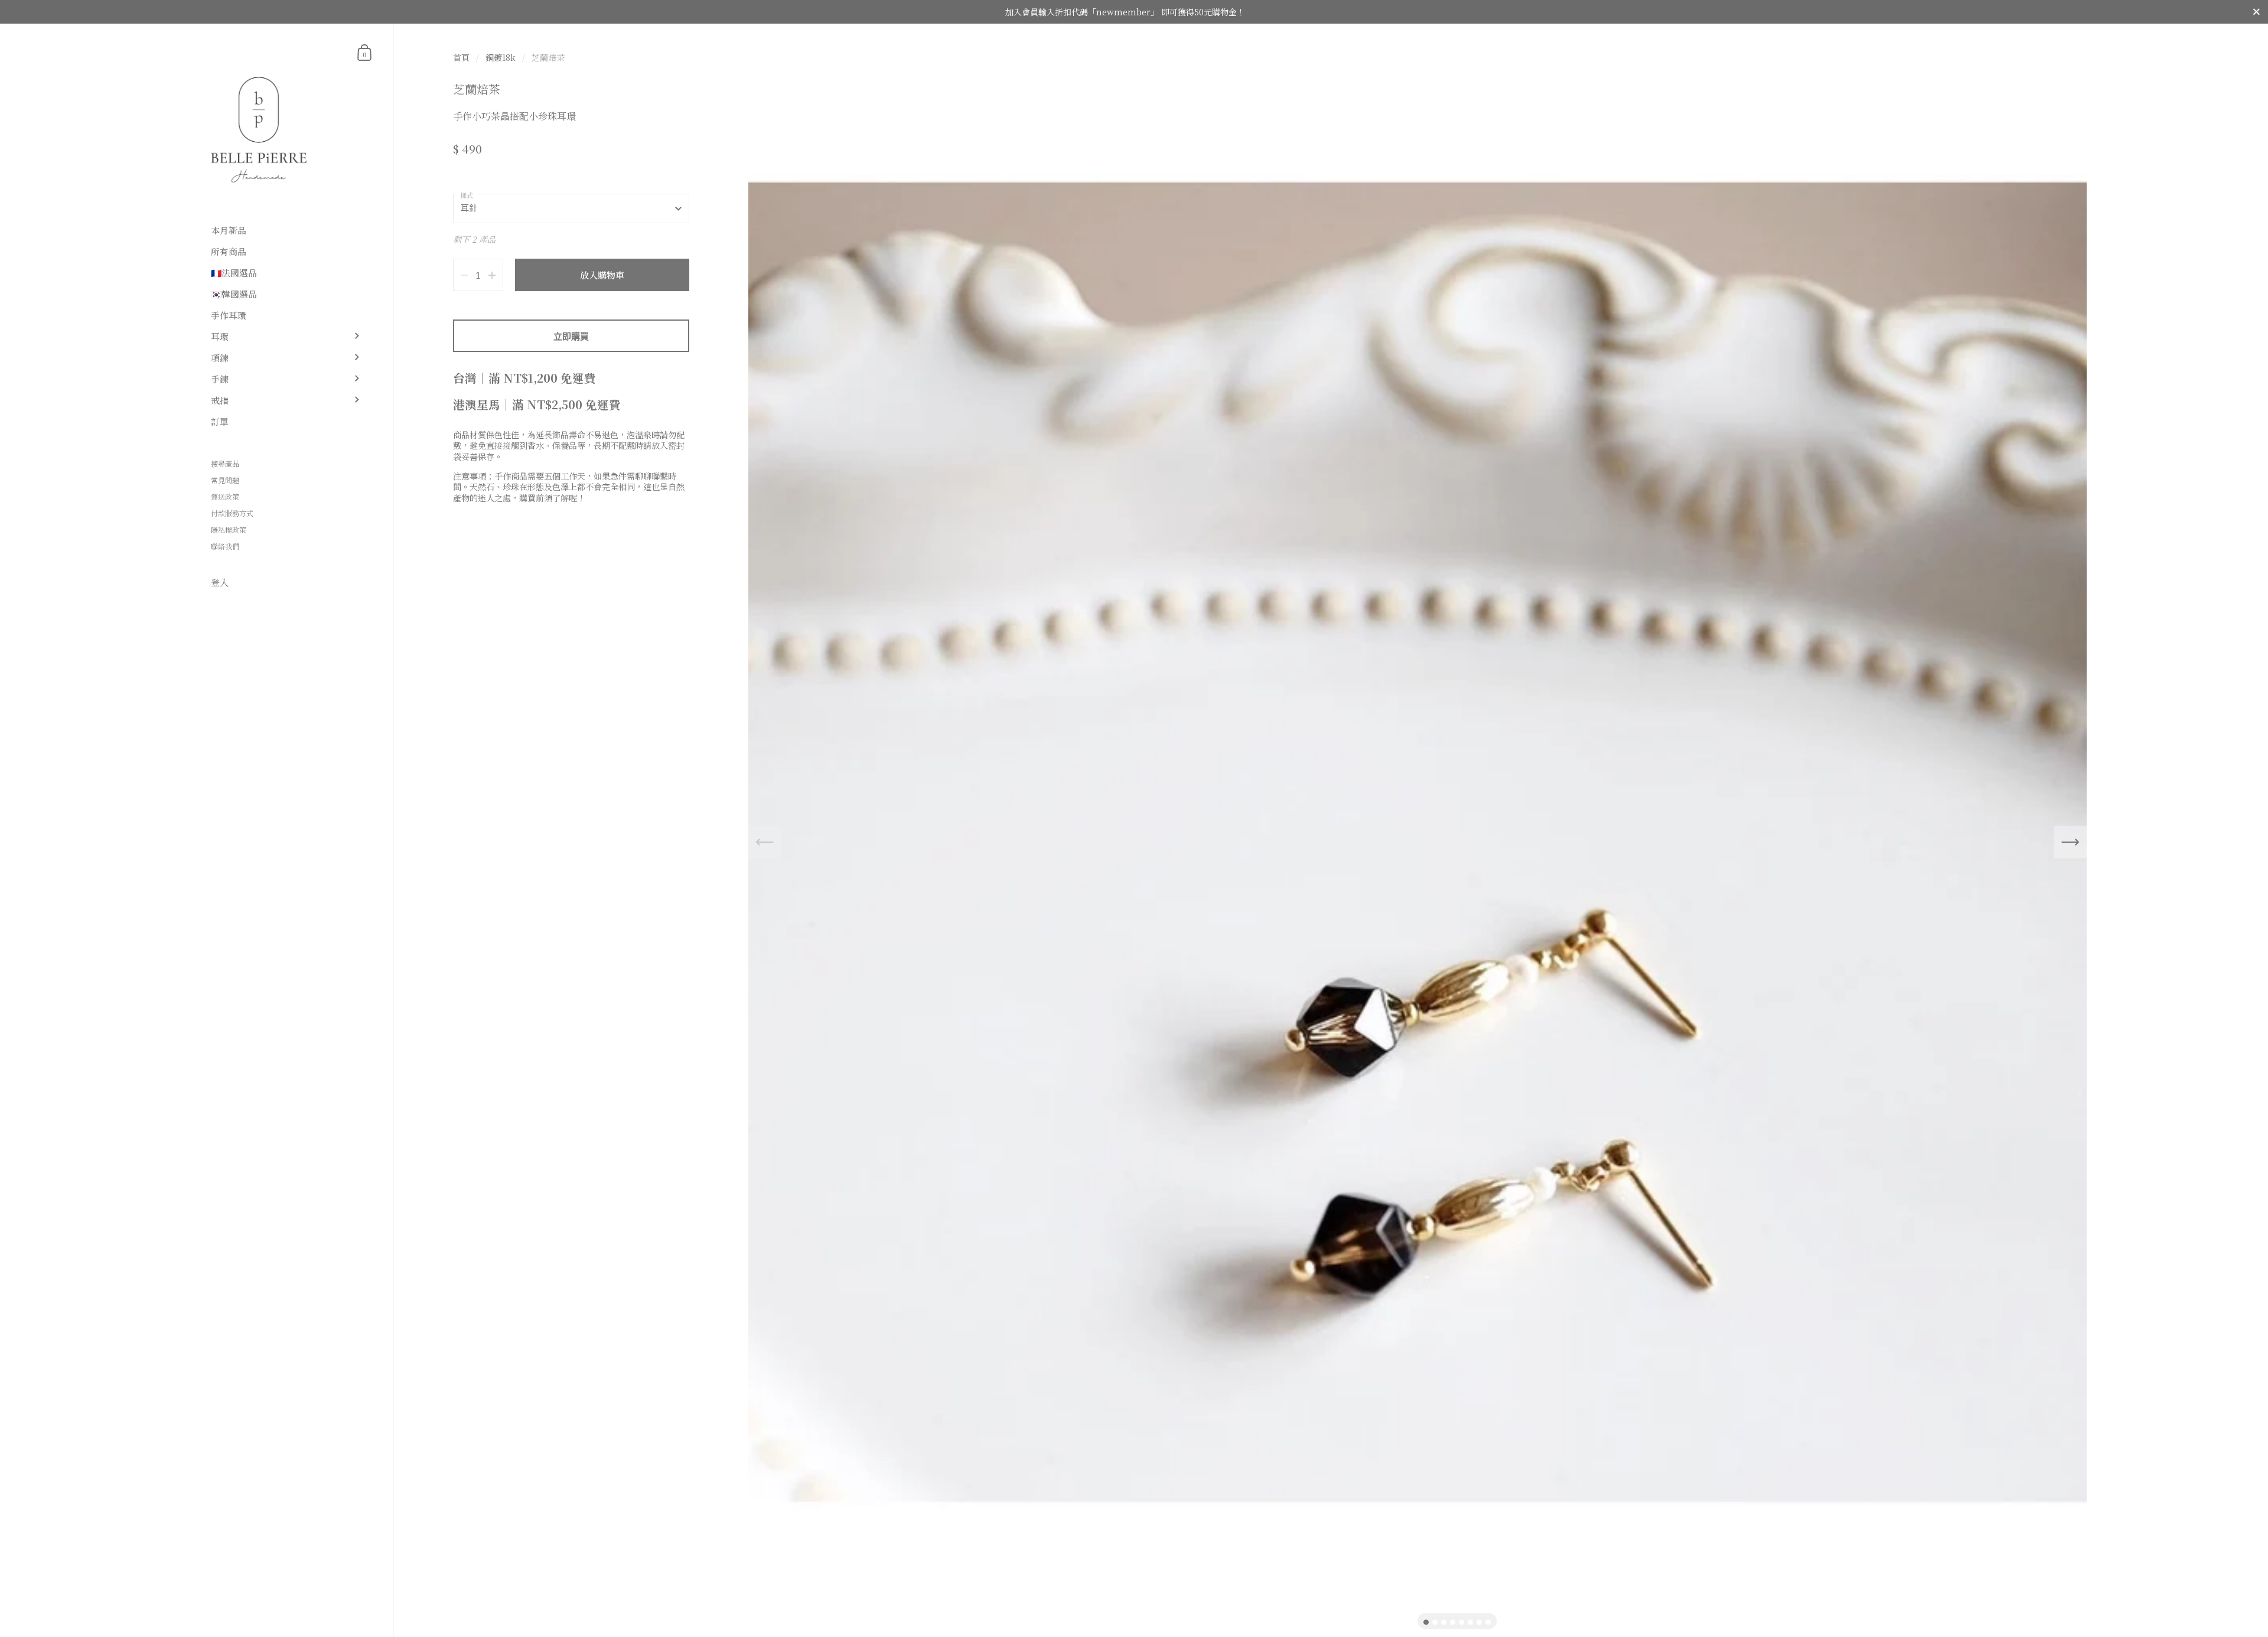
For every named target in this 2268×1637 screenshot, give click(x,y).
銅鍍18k (501, 57)
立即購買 (571, 336)
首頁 (461, 57)
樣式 (467, 195)
